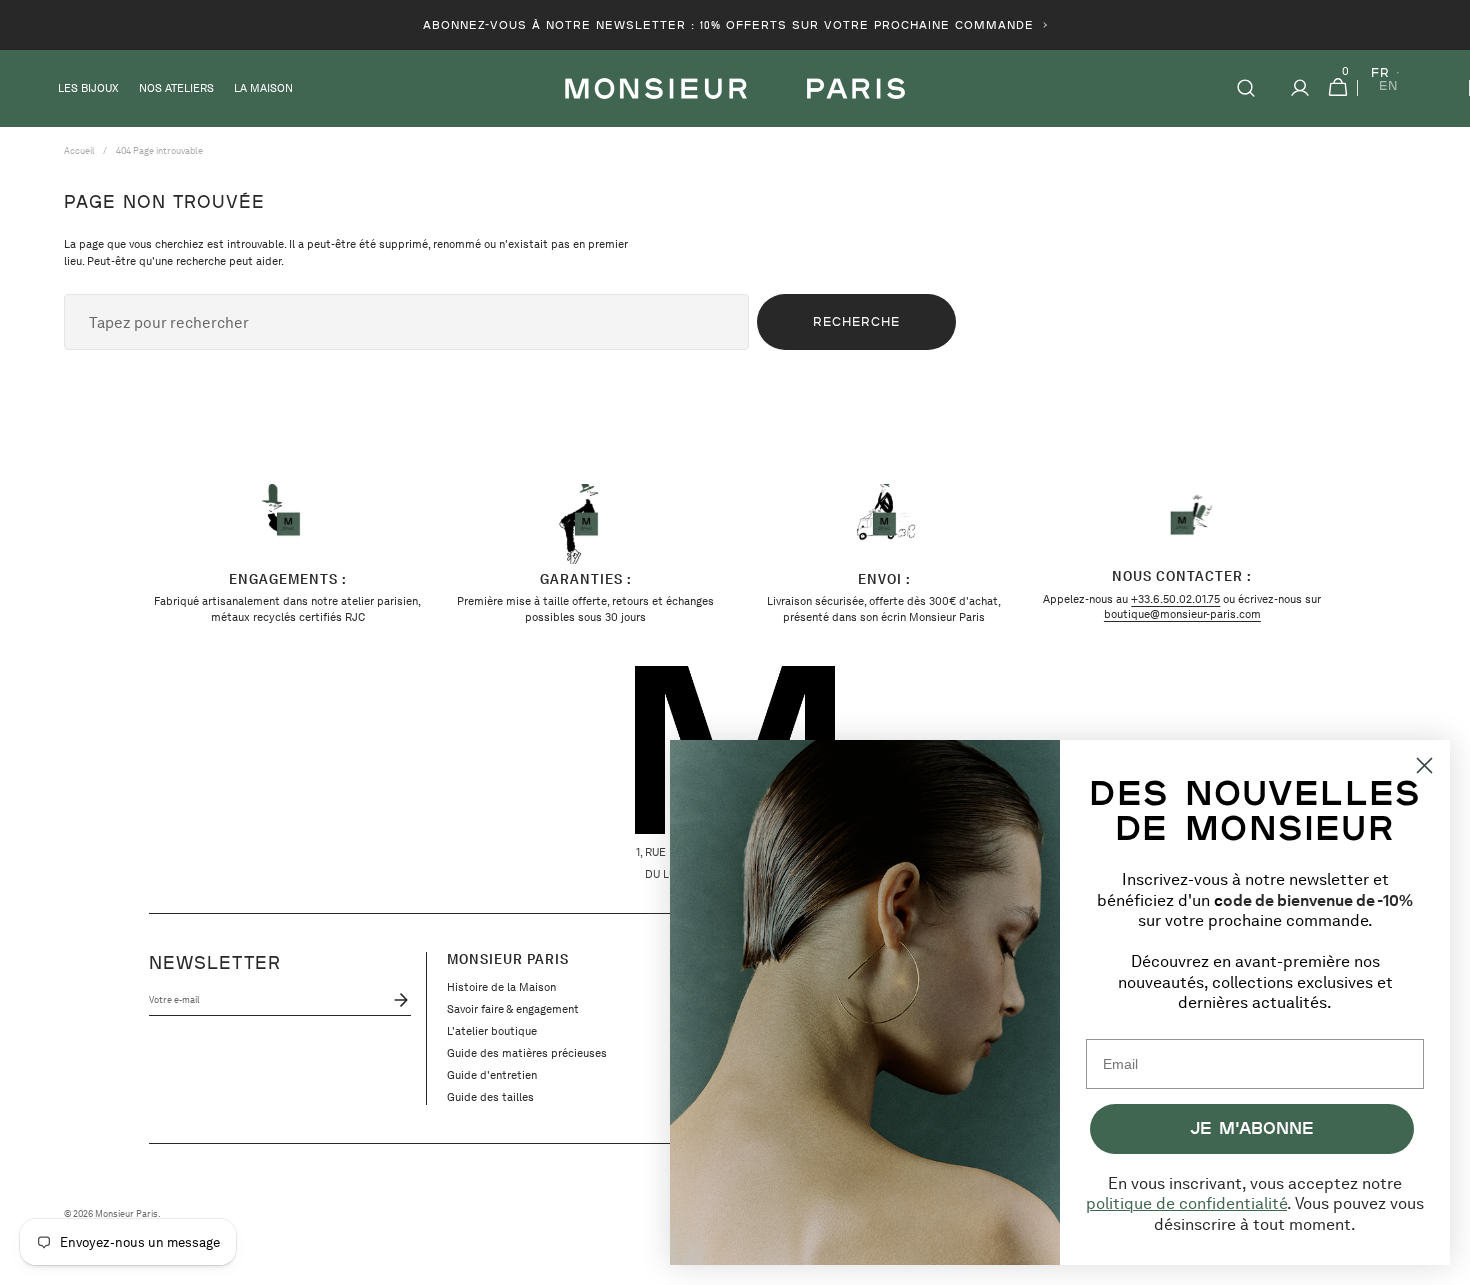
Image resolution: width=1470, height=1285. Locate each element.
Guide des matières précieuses (527, 1053)
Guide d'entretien (492, 1075)
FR (1380, 73)
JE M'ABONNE (1252, 1127)
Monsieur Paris (126, 1214)
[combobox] (406, 322)
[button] (1246, 88)
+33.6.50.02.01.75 (1175, 599)
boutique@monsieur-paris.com (1182, 614)
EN (1388, 86)
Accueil (79, 150)
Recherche (856, 321)
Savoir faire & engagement (513, 1009)
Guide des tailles (490, 1097)
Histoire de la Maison (501, 987)
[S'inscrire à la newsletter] (397, 1000)
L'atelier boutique (492, 1031)
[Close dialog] (1424, 765)
